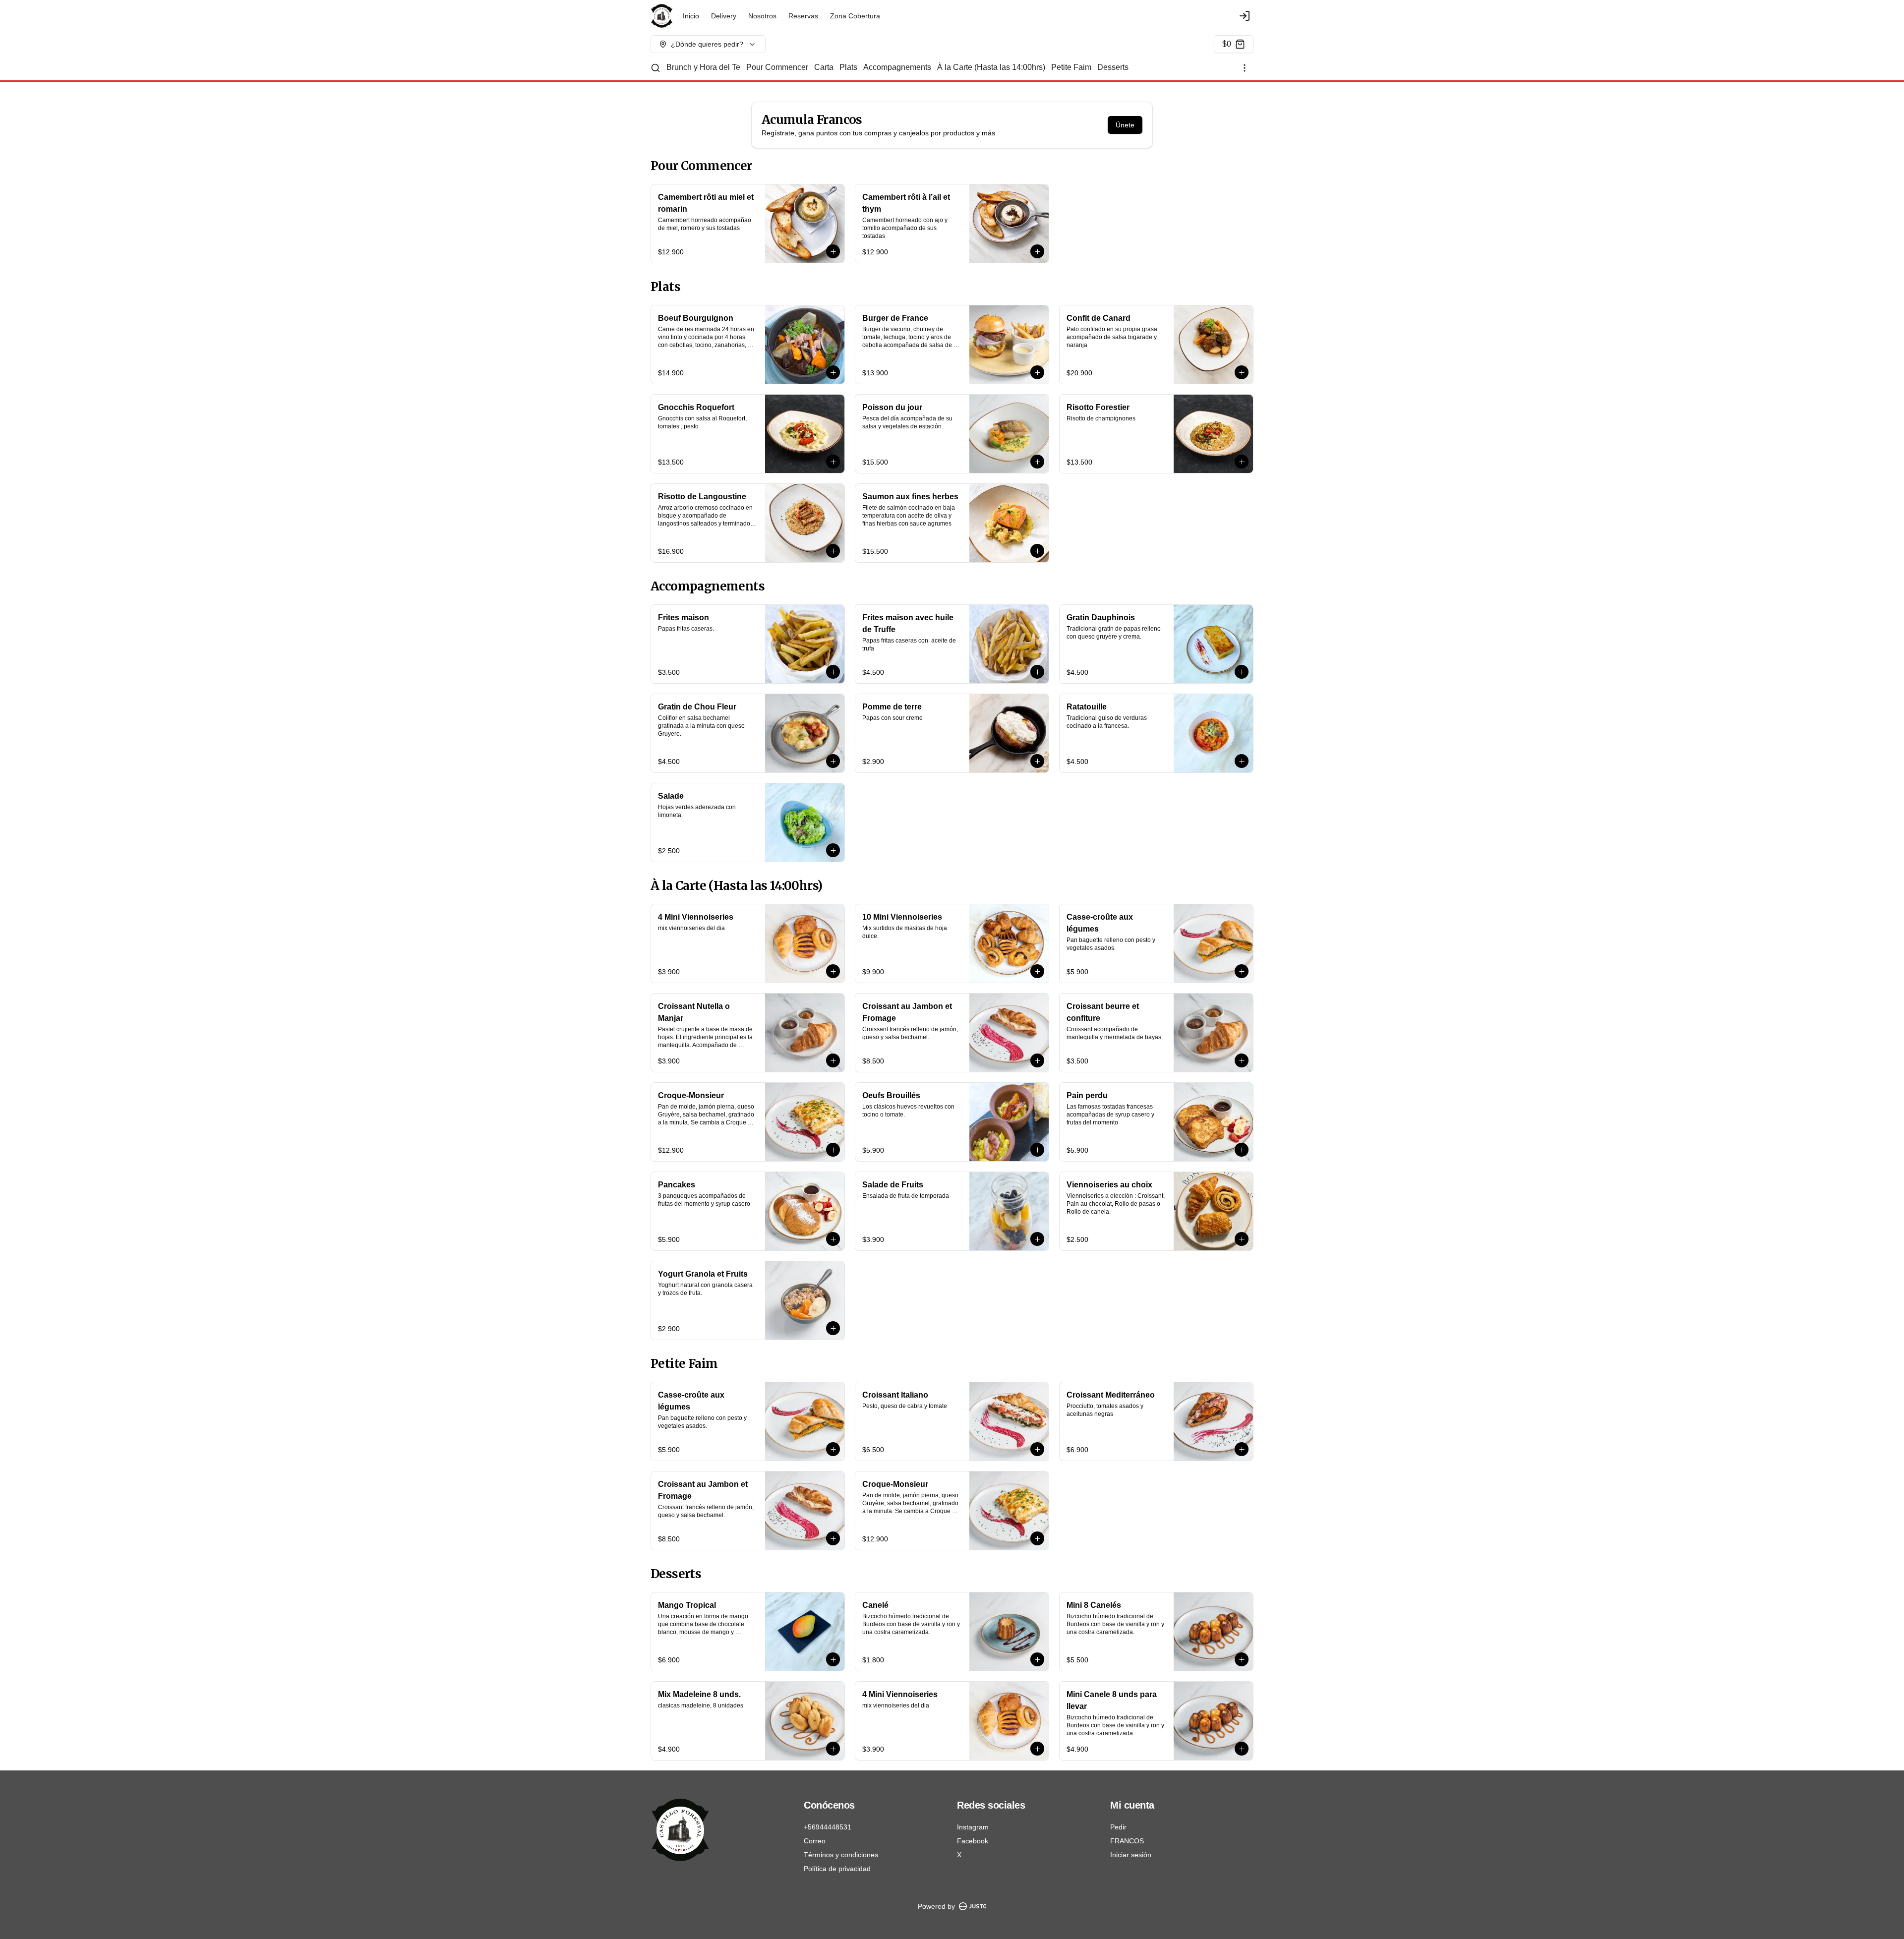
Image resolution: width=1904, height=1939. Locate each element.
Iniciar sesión (1131, 1855)
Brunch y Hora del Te (703, 67)
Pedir (1118, 1827)
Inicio (691, 16)
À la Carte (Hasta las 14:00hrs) (991, 67)
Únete (1125, 125)
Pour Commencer (777, 67)
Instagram (973, 1827)
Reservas (803, 16)
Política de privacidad (837, 1869)
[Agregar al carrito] (833, 251)
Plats (848, 67)
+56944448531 (828, 1827)
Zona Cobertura (855, 16)
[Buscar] (655, 68)
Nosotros (762, 16)
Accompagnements (897, 67)
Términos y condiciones (841, 1855)
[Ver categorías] (1245, 68)
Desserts (1113, 67)
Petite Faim (1071, 67)
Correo (815, 1841)
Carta (824, 67)
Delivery (724, 16)
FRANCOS (1127, 1841)
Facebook (973, 1841)
